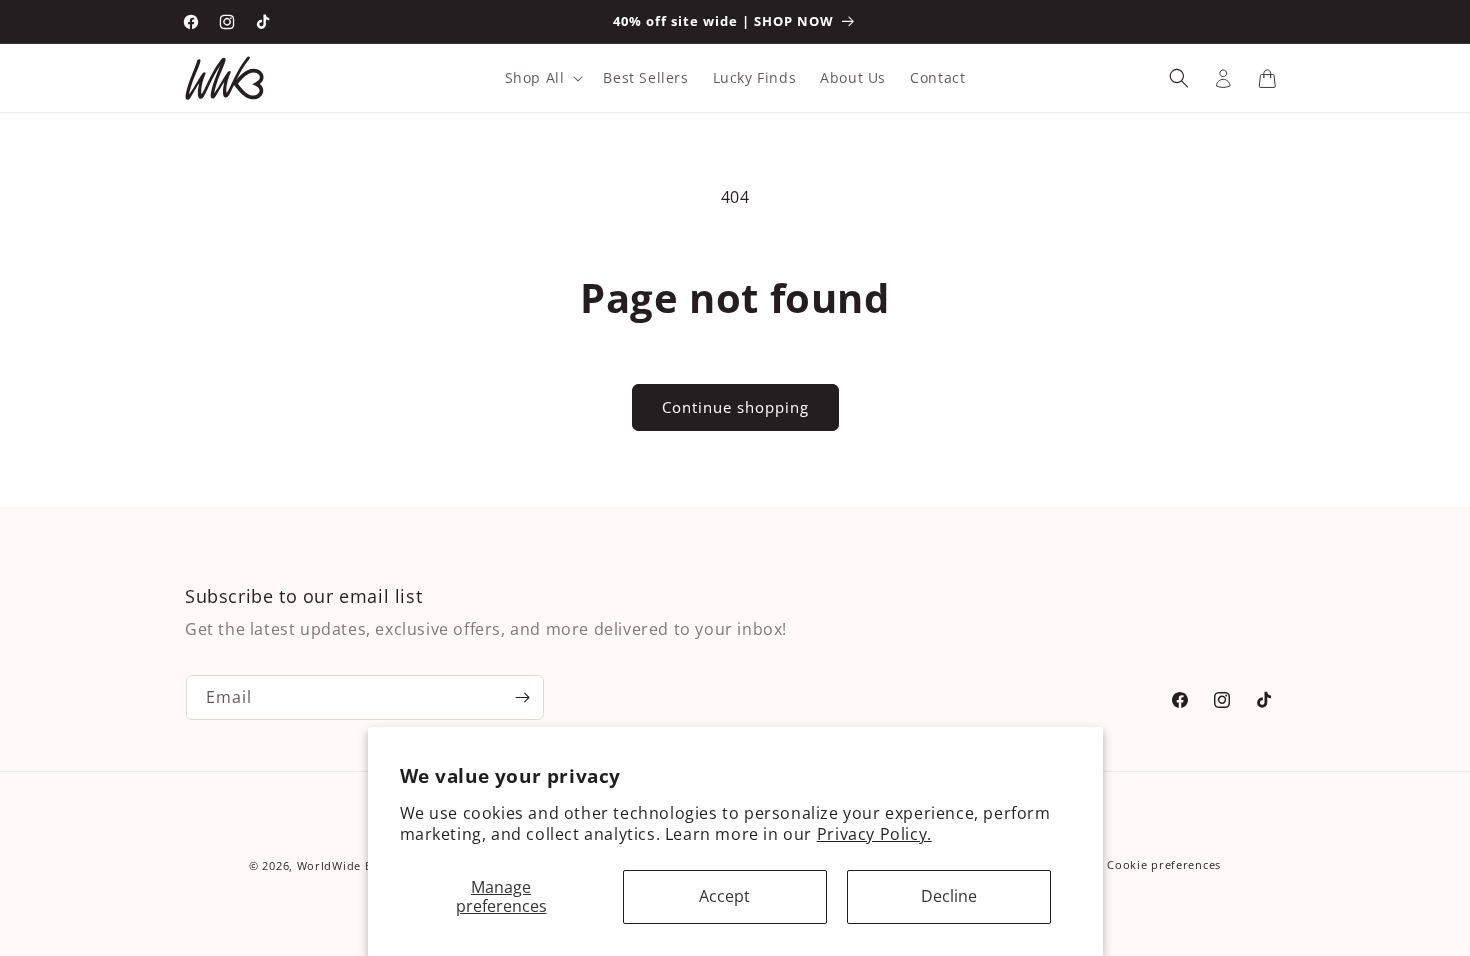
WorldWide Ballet (347, 865)
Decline (949, 896)
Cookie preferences (1164, 864)
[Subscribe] (522, 697)
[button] (542, 78)
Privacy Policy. (874, 834)
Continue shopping (735, 407)
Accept (724, 896)
